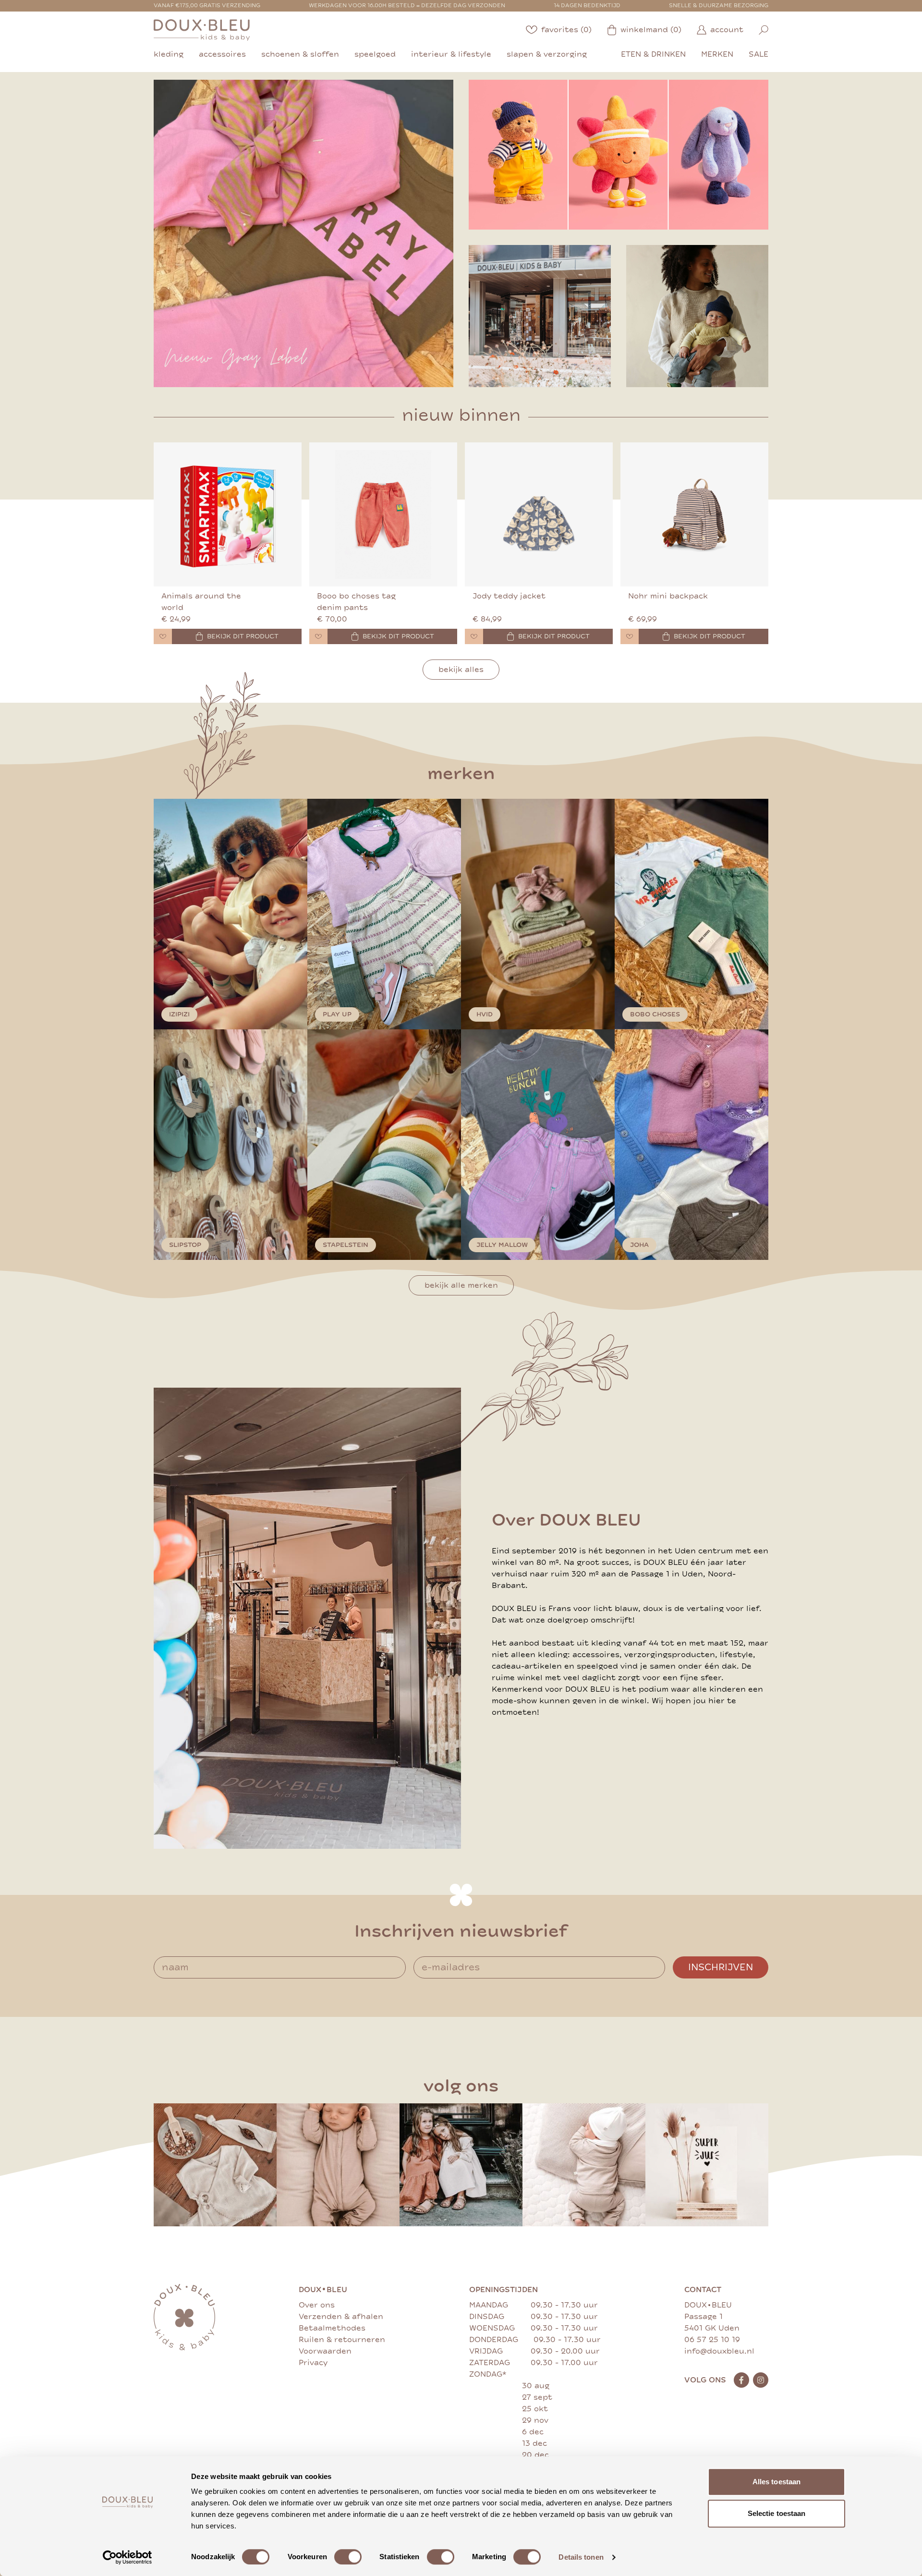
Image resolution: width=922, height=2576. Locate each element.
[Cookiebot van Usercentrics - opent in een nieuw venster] (127, 2557)
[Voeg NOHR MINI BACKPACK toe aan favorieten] (630, 636)
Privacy (313, 2363)
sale (758, 54)
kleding (169, 54)
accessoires (222, 54)
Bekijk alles (461, 670)
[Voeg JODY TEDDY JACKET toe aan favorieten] (474, 636)
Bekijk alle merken (461, 1285)
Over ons (317, 2305)
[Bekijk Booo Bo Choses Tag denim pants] (383, 514)
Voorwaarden (325, 2351)
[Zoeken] (764, 30)
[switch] (348, 2557)
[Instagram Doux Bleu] (761, 2380)
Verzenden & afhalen (341, 2317)
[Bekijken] (619, 155)
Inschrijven (721, 1967)
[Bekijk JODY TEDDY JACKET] (539, 514)
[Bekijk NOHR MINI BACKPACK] (694, 514)
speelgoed (375, 54)
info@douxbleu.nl (719, 2351)
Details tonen (581, 2557)
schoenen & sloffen (300, 54)
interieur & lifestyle (451, 54)
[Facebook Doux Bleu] (741, 2380)
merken (717, 54)
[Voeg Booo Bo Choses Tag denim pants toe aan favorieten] (318, 636)
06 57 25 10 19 (712, 2340)
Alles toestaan (776, 2482)
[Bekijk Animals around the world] (228, 514)
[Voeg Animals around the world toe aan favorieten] (163, 636)
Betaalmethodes (332, 2328)
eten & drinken (653, 54)
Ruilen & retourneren (342, 2340)
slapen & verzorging (547, 54)
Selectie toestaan (777, 2513)
